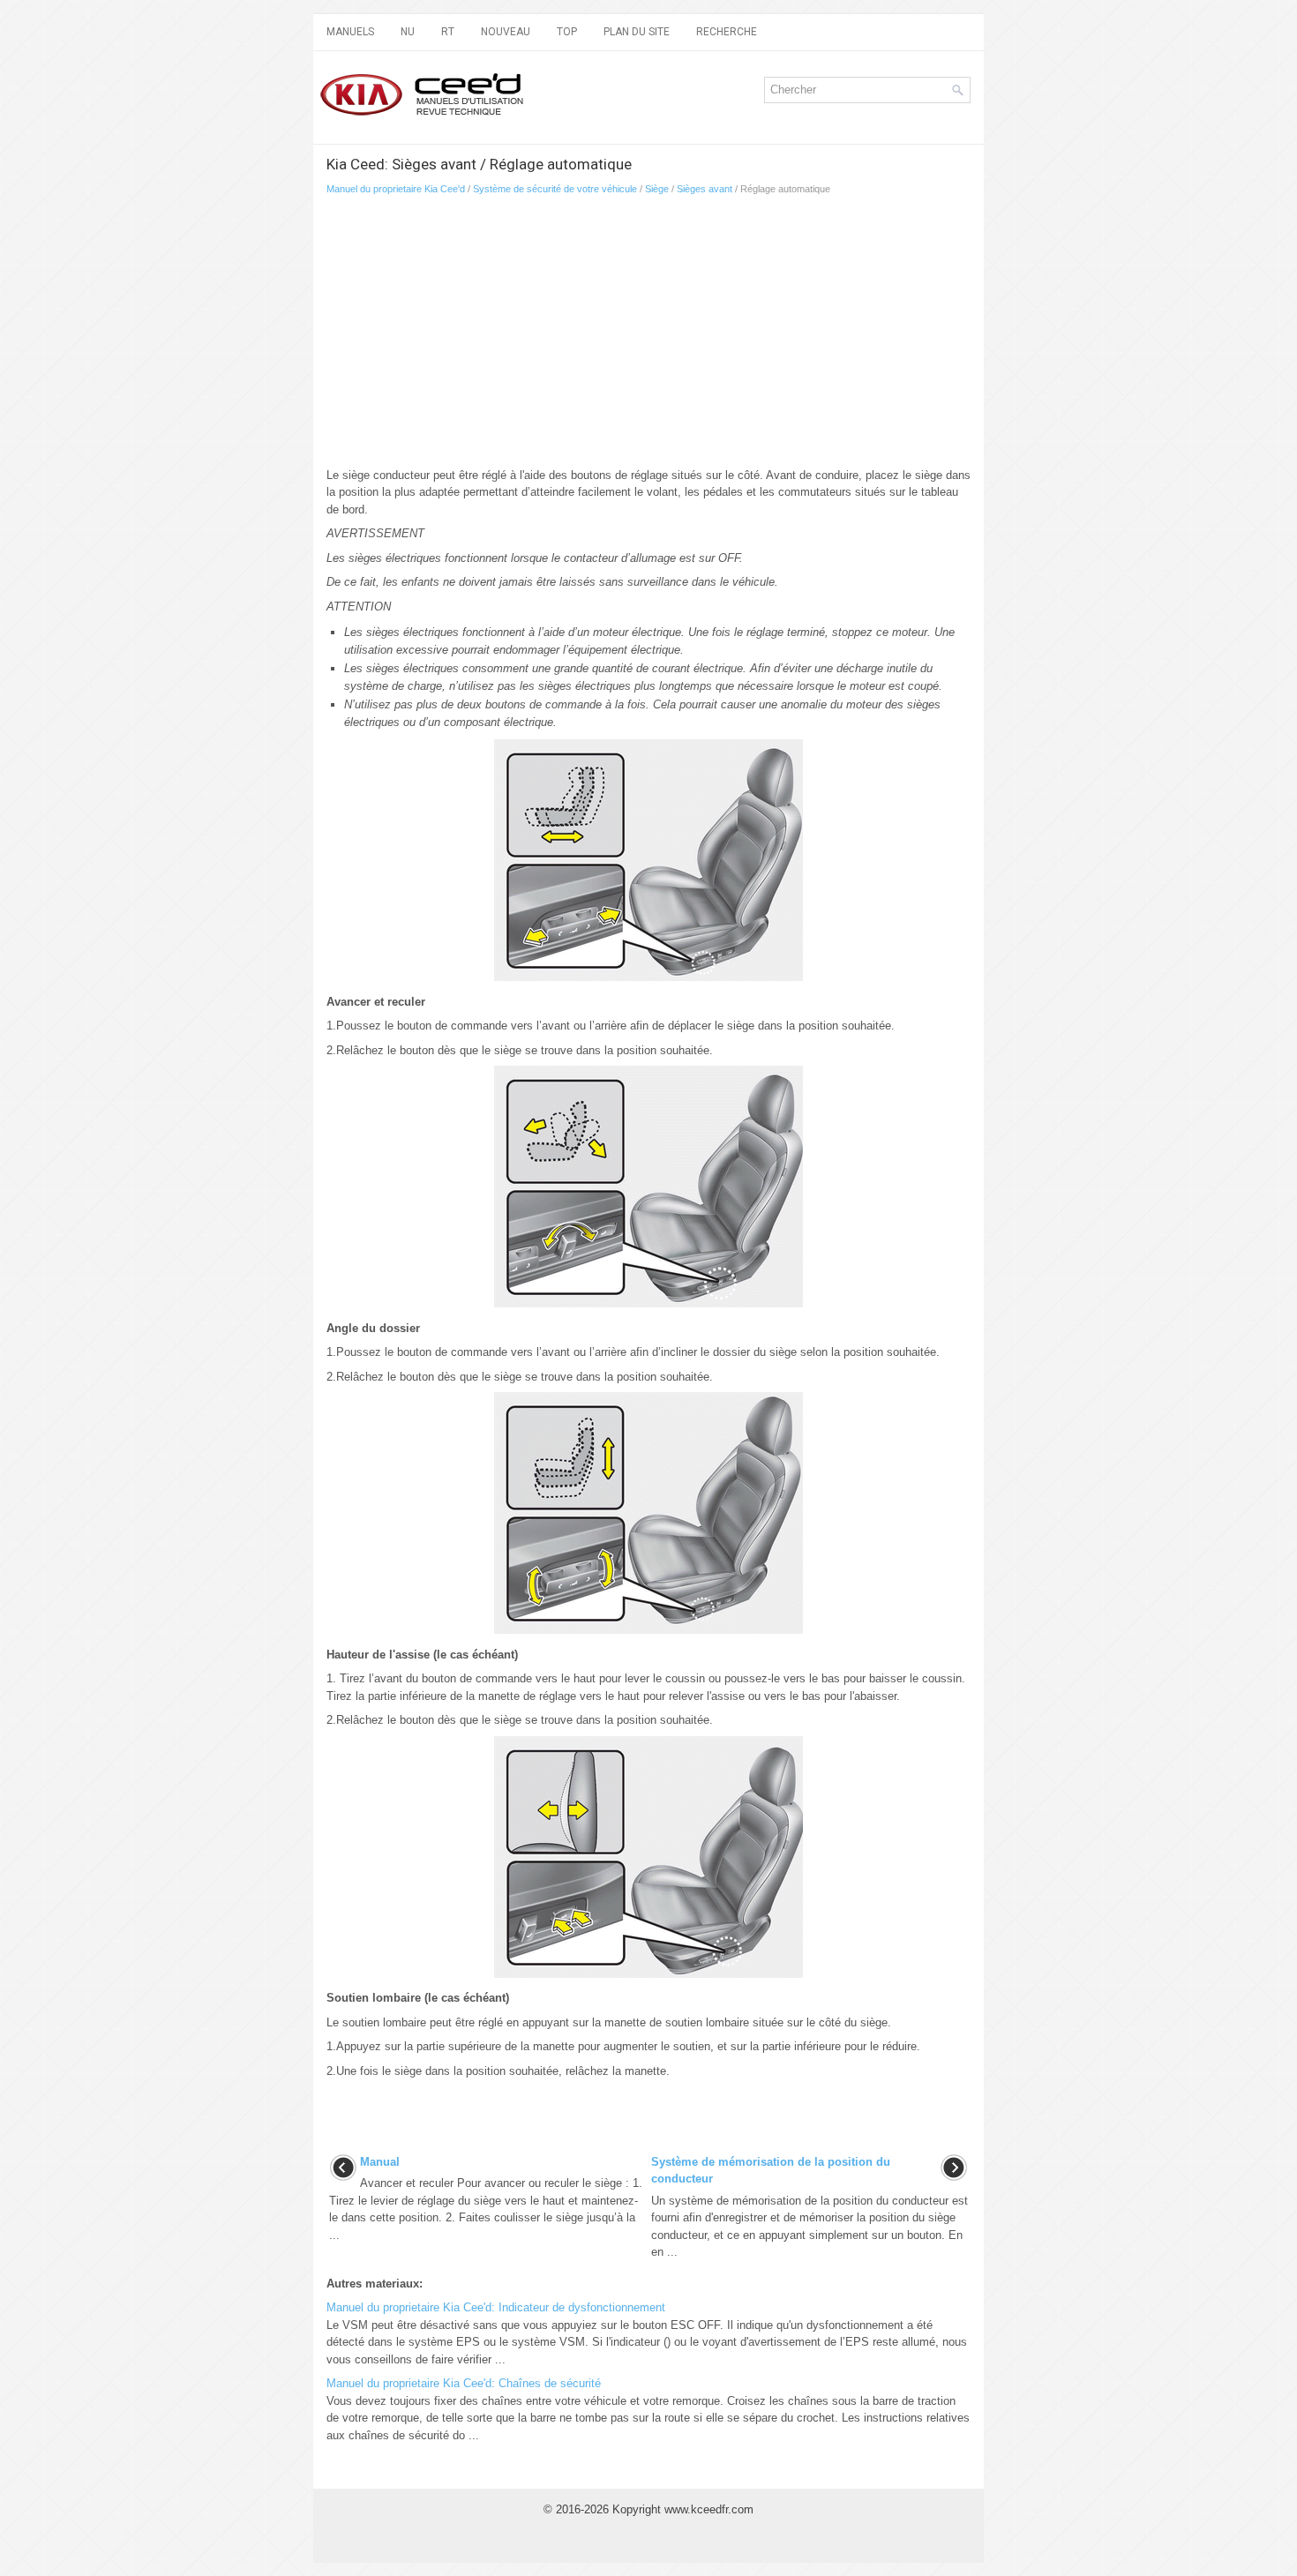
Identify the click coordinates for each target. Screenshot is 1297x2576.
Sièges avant (705, 189)
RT (448, 32)
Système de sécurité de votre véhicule (555, 189)
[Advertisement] (648, 336)
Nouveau (506, 32)
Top (567, 32)
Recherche (727, 32)
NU (408, 32)
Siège (657, 189)
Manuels (350, 32)
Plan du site (637, 32)
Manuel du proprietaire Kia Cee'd (396, 189)
